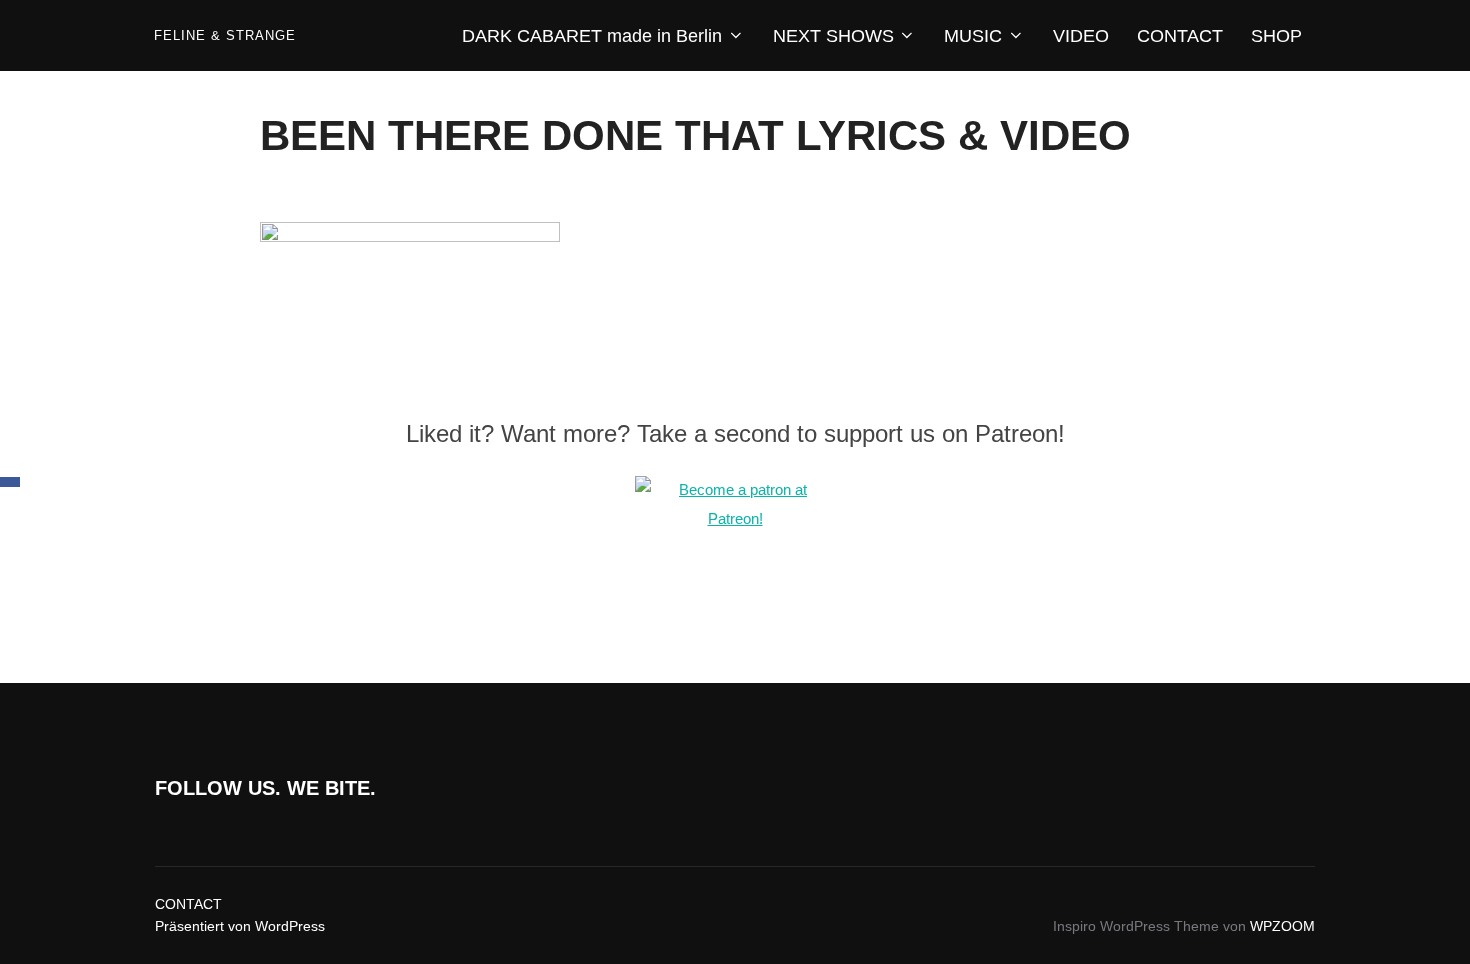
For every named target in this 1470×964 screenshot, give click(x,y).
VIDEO (1081, 36)
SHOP (1276, 36)
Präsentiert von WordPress (240, 926)
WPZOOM (1282, 926)
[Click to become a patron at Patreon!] (735, 518)
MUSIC (973, 36)
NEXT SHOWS (833, 36)
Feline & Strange (225, 35)
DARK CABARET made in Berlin (592, 36)
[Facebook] (10, 482)
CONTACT (1180, 36)
